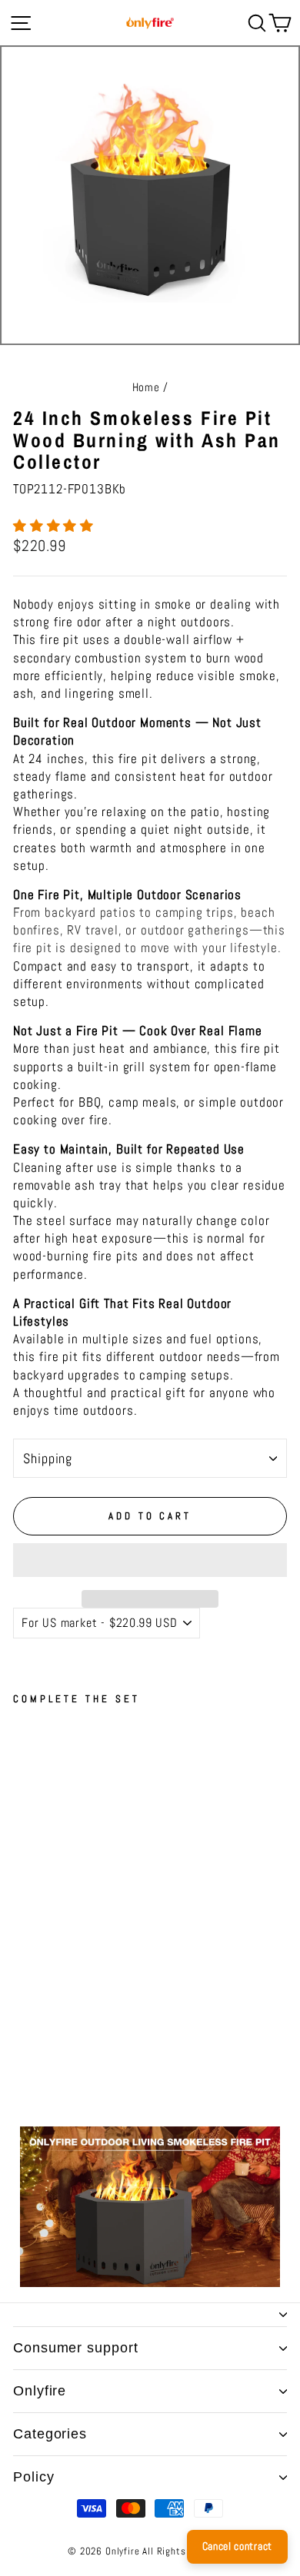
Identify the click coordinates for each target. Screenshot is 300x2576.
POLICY (33, 2477)
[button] (55, 526)
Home (146, 387)
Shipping (48, 1458)
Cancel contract (238, 2546)
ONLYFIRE (40, 2391)
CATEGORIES (50, 2434)
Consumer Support (75, 2348)
